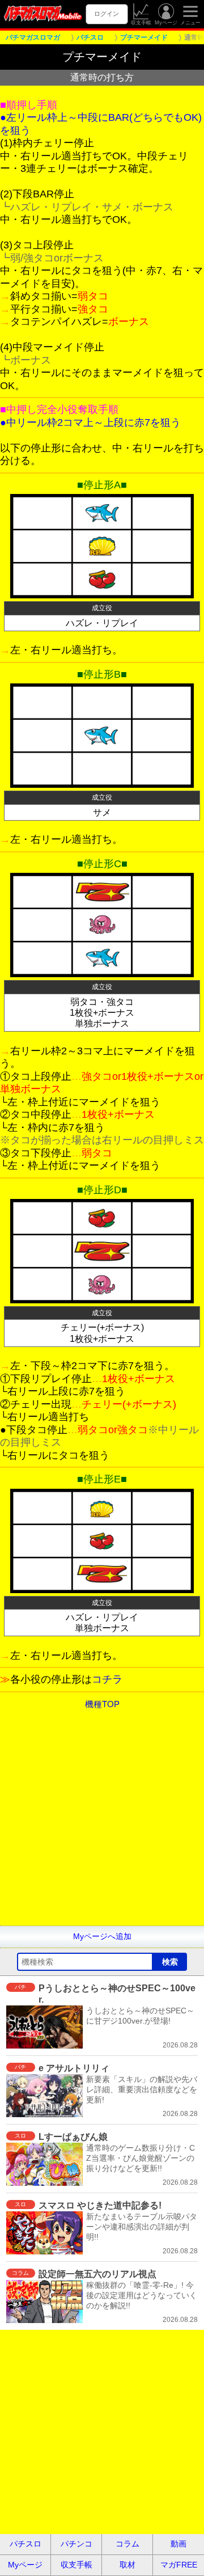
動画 (178, 2544)
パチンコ (76, 2544)
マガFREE (179, 2565)
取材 (127, 2565)
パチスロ (25, 2544)
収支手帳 (141, 23)
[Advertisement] (102, 1823)
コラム (127, 2544)
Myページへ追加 (102, 1936)
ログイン (107, 14)
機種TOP (102, 1704)
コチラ (107, 1679)
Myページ (166, 23)
